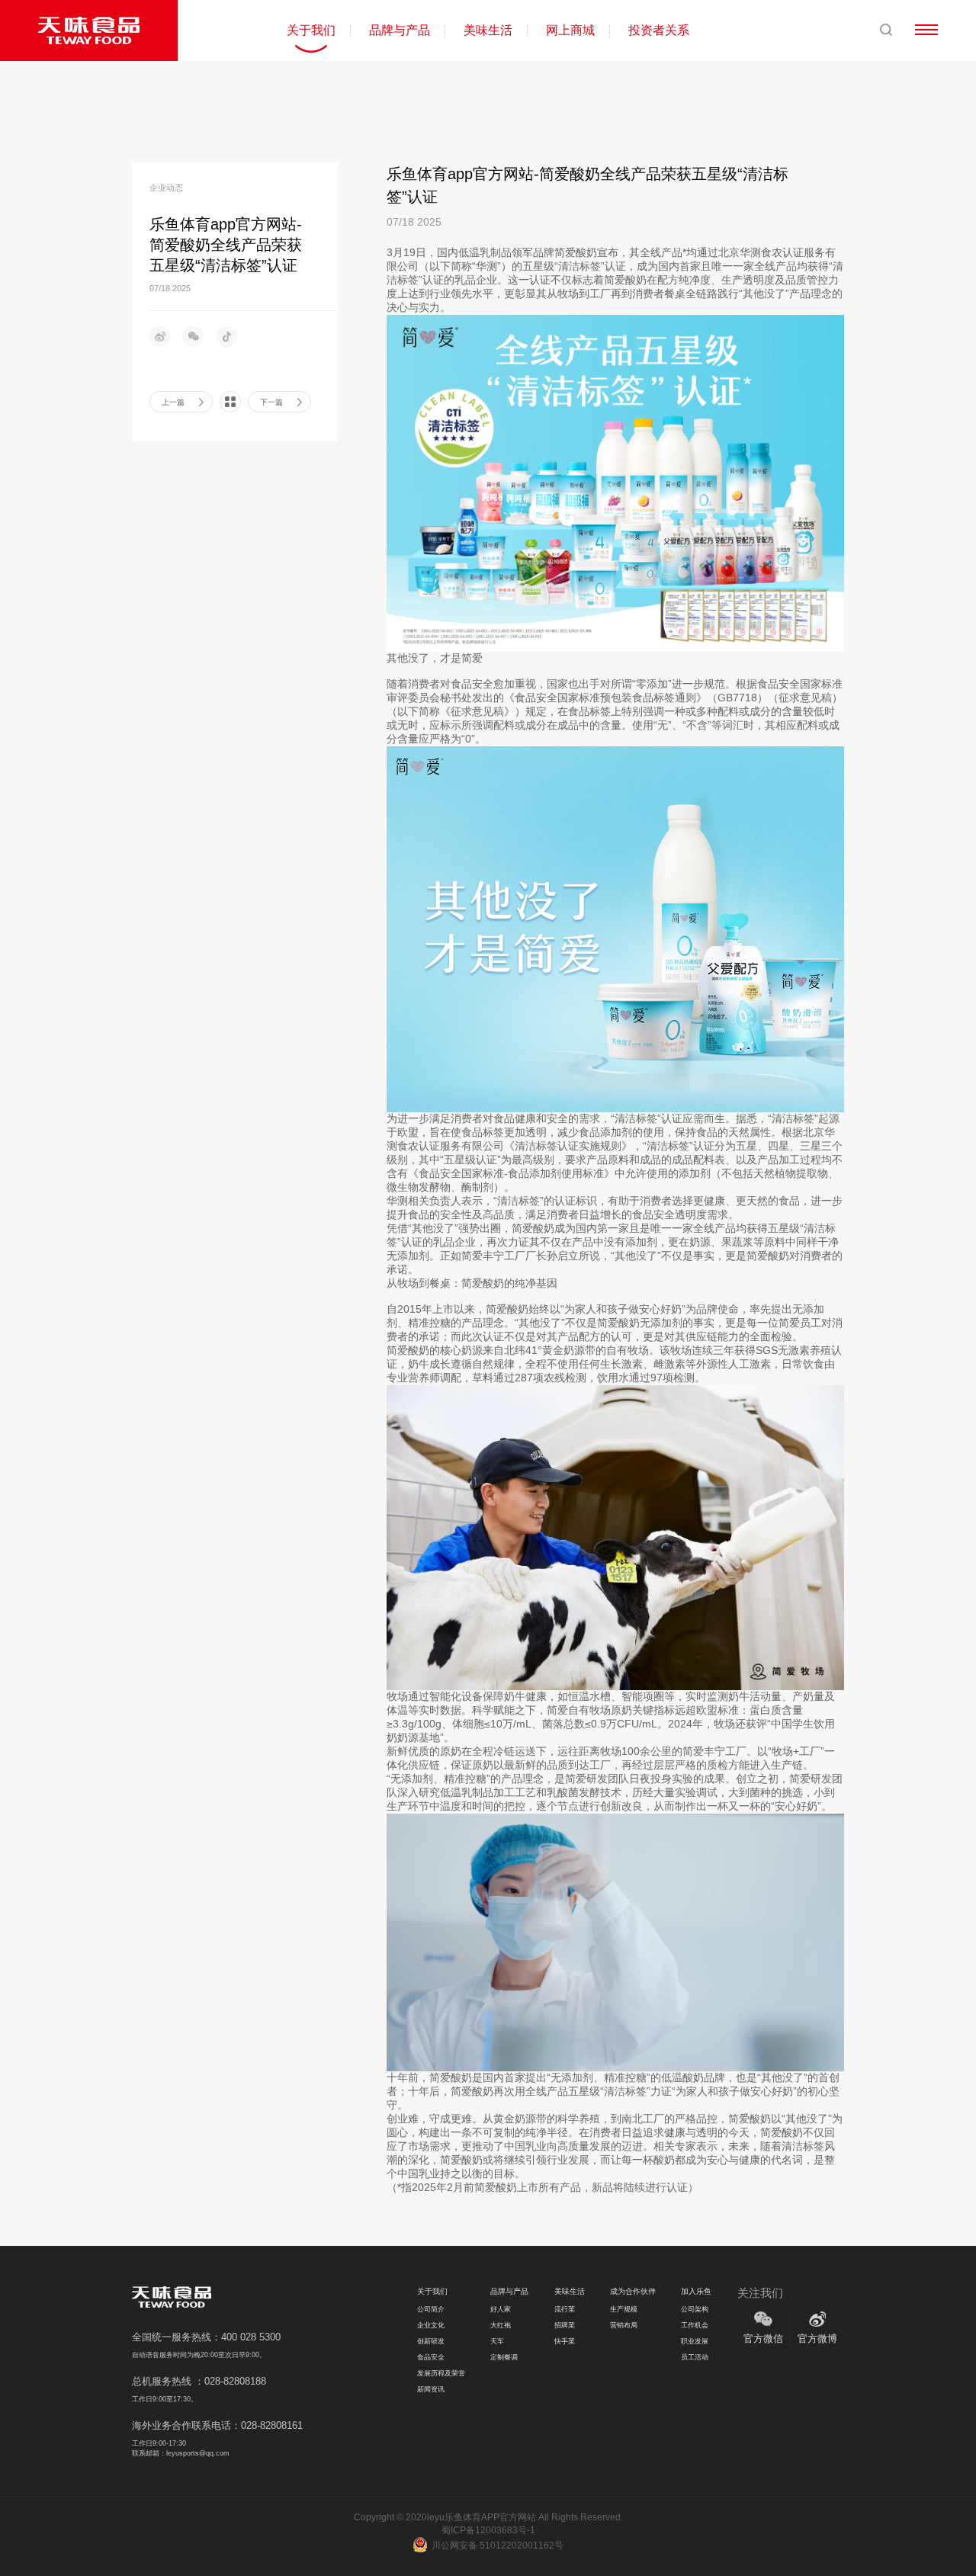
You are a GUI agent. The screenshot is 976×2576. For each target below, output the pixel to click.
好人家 (501, 2309)
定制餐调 (504, 2357)
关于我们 (311, 30)
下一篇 (271, 402)
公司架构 (695, 2309)
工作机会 (695, 2325)
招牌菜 (565, 2325)
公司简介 (431, 2309)
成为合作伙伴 (633, 2291)
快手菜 (565, 2341)
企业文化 (431, 2325)
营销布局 (624, 2325)
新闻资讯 (431, 2389)
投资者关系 (659, 30)
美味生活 (488, 30)
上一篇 (173, 402)
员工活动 (695, 2357)
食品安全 (431, 2357)
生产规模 (624, 2309)
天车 (497, 2341)
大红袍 (501, 2325)
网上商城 (570, 30)
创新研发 (431, 2341)
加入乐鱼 (696, 2291)
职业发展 (695, 2341)
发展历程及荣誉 (441, 2373)
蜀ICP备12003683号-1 (488, 2530)
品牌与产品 (400, 30)
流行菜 (565, 2309)
